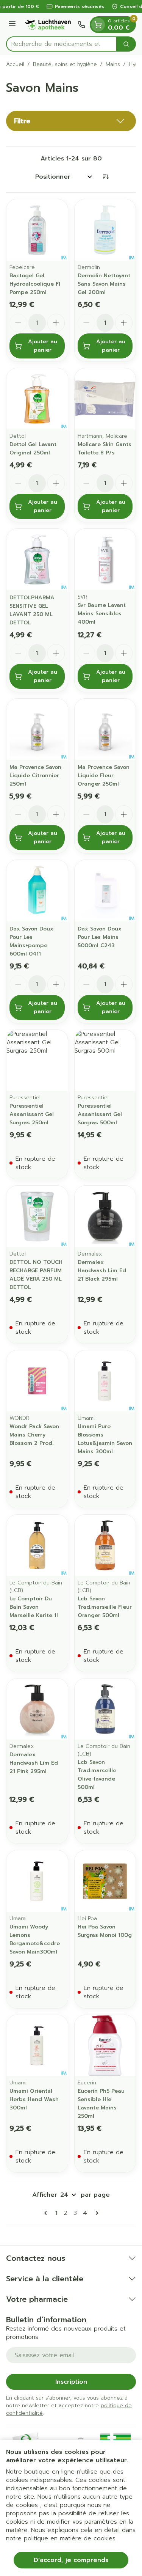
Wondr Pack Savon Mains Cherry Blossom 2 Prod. (34, 1435)
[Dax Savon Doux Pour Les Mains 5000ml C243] (105, 891)
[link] (47, 2213)
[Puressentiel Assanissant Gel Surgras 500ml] (105, 1061)
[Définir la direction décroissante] (106, 177)
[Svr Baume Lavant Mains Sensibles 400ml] (105, 560)
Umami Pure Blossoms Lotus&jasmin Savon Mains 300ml (105, 1439)
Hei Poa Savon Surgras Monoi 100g (105, 1931)
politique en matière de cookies (70, 2538)
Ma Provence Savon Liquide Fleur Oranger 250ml (104, 776)
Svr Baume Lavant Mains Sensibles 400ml (102, 614)
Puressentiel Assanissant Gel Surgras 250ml (32, 1114)
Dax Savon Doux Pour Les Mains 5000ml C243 (100, 937)
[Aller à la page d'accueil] (48, 25)
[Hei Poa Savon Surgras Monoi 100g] (105, 1881)
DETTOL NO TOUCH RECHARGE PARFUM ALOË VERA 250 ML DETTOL (36, 1275)
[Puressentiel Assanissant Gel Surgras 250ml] (37, 1061)
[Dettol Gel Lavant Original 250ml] (37, 399)
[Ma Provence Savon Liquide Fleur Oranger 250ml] (105, 729)
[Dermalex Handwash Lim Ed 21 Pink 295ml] (37, 1709)
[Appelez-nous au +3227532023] (81, 25)
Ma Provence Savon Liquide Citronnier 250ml (35, 776)
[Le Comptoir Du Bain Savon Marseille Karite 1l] (37, 1545)
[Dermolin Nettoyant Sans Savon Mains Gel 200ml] (105, 230)
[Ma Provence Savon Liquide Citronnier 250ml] (37, 729)
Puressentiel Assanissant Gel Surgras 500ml (100, 1114)
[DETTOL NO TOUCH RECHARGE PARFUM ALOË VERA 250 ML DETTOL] (37, 1216)
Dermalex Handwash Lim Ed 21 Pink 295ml (34, 1763)
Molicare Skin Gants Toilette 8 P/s (105, 449)
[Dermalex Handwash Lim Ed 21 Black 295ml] (105, 1216)
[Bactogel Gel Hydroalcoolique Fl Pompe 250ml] (37, 230)
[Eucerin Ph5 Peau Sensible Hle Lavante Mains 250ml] (105, 2046)
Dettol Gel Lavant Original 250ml (33, 449)
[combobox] (62, 44)
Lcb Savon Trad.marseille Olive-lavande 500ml (97, 1775)
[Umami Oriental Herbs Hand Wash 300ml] (37, 2046)
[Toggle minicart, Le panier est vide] (98, 25)
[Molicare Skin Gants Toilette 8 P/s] (105, 399)
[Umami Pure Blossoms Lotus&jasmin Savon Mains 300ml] (105, 1381)
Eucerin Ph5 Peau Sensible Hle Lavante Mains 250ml (101, 2104)
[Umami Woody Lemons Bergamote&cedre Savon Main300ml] (37, 1881)
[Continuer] (95, 2213)
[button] (71, 121)
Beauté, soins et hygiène (65, 64)
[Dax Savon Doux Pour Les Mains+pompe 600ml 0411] (37, 891)
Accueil (15, 64)
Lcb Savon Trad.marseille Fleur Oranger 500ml (105, 1607)
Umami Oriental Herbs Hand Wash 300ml (34, 2099)
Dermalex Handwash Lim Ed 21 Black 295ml (102, 1271)
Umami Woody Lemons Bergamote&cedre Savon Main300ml (35, 1939)
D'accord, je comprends (71, 2560)
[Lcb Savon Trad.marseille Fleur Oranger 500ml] (105, 1545)
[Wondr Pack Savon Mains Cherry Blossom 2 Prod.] (37, 1381)
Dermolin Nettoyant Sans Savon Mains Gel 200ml (104, 284)
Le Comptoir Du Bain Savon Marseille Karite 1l (34, 1607)
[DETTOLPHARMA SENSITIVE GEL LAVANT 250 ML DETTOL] (37, 560)
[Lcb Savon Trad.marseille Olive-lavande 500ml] (105, 1709)
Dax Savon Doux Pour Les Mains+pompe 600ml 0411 (31, 941)
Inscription (71, 2382)
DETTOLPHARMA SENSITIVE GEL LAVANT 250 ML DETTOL (32, 610)
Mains (113, 64)
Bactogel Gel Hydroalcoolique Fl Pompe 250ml (35, 284)
